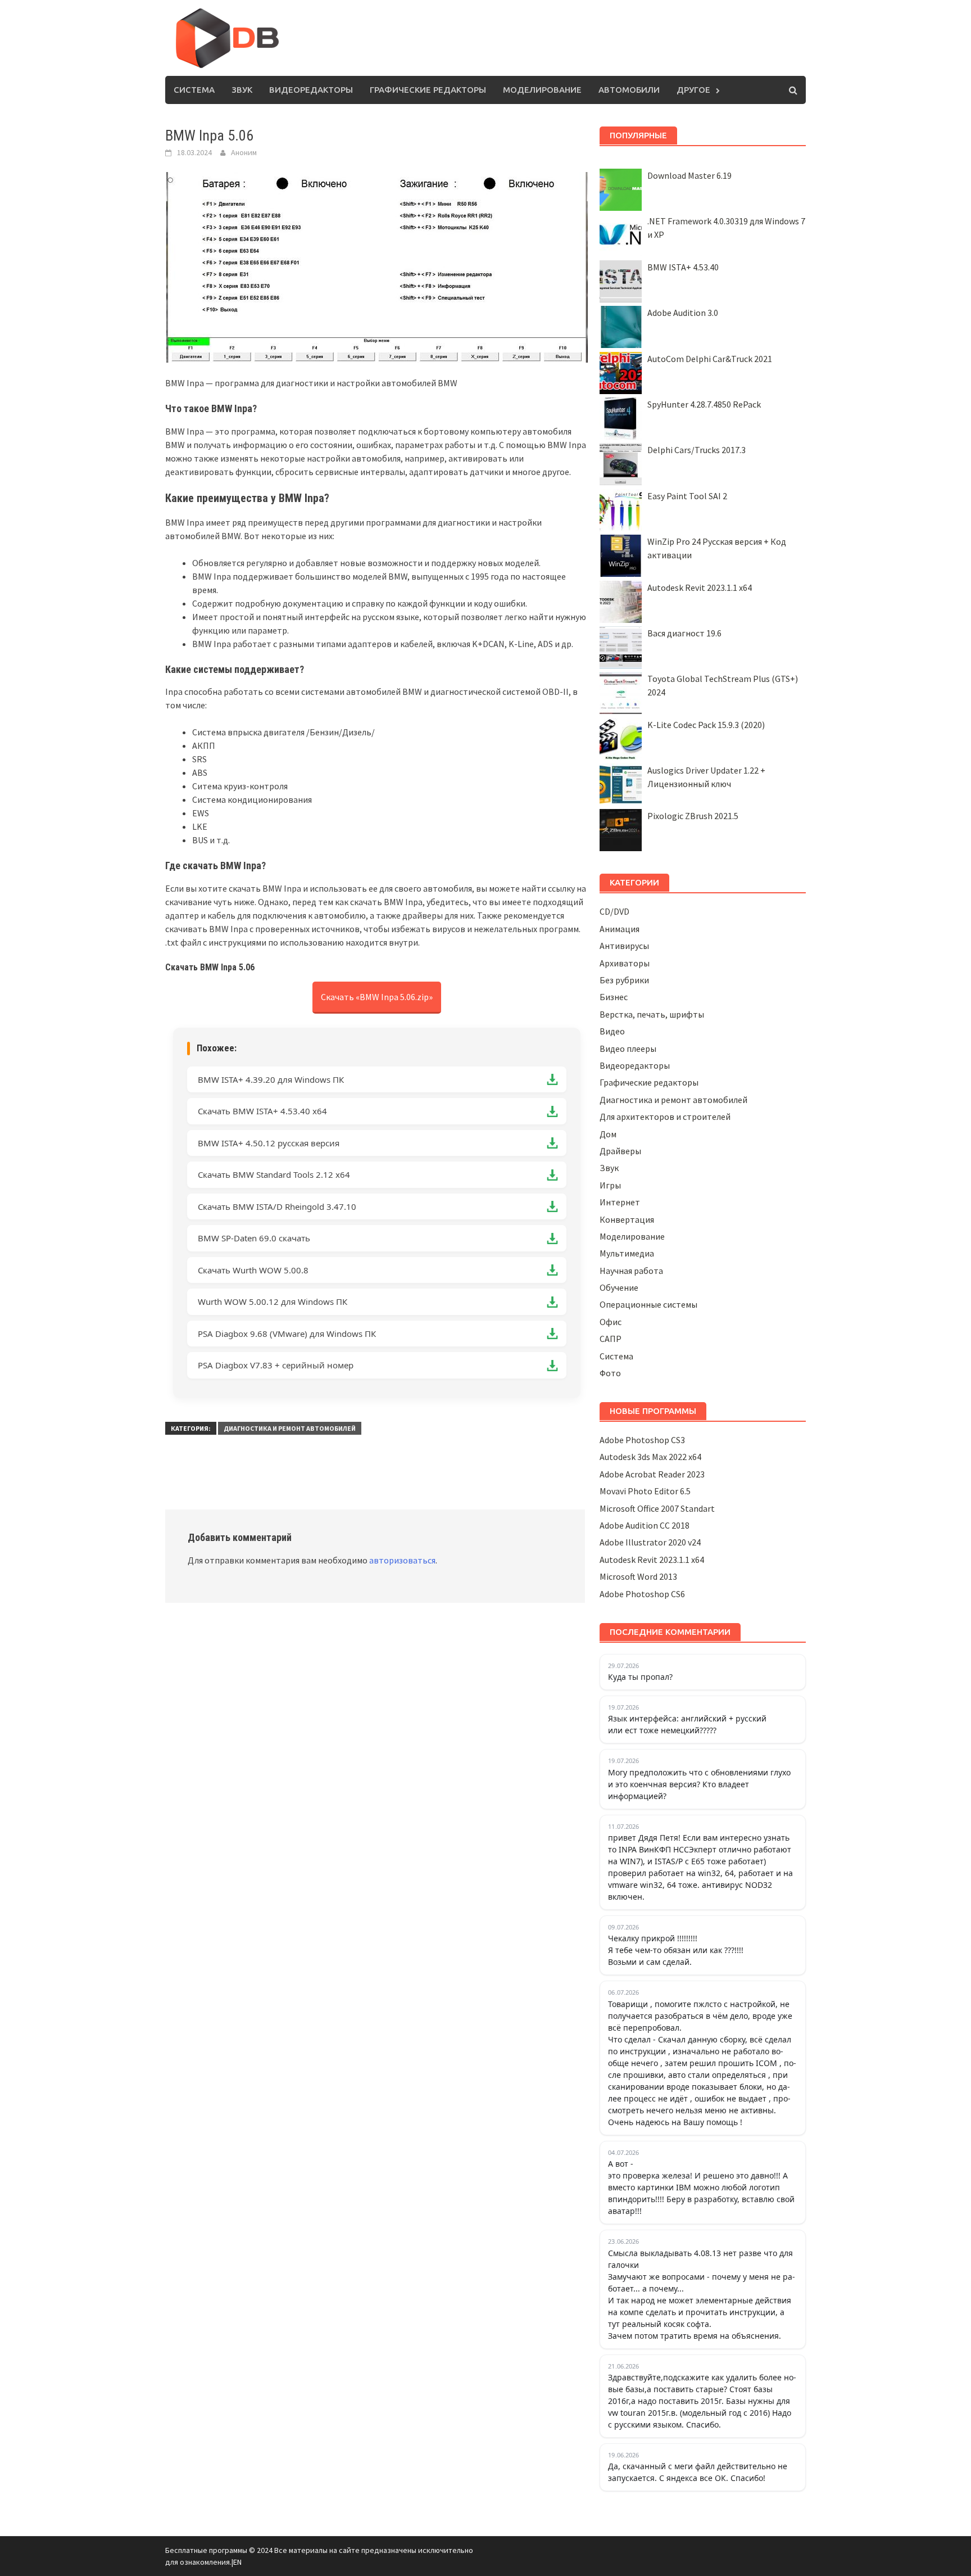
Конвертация (627, 1219)
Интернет (620, 1202)
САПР (611, 1339)
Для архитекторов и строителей (665, 1117)
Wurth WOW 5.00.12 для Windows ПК (273, 1301)
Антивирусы (624, 946)
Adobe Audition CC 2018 (645, 1525)
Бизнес (614, 997)
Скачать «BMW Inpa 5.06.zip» (377, 997)
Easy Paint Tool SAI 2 (687, 496)
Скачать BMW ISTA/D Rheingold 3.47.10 (277, 1206)
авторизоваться (402, 1560)
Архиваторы (625, 963)
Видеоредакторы (311, 90)
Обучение (619, 1287)
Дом (608, 1134)
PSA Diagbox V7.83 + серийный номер (276, 1365)
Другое (693, 90)
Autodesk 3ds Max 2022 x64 (650, 1457)
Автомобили (629, 90)
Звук (242, 90)
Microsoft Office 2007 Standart (657, 1508)
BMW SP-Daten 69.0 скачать (254, 1238)
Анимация (620, 929)
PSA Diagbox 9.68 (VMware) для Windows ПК (287, 1334)
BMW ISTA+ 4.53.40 (683, 267)
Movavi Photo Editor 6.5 (645, 1491)
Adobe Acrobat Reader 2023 (652, 1474)
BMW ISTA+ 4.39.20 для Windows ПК (271, 1079)
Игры (610, 1185)
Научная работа (631, 1271)
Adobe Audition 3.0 (683, 313)
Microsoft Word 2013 (638, 1576)
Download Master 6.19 (689, 175)
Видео (612, 1031)
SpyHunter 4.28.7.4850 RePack (704, 404)
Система (194, 90)
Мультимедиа (627, 1253)
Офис (611, 1322)
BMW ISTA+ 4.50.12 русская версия (269, 1143)
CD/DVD (614, 911)
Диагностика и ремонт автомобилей (290, 1428)
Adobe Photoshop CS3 (642, 1440)
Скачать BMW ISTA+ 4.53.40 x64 (262, 1111)
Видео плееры (628, 1049)
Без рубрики (624, 980)
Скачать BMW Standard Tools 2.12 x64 (274, 1174)
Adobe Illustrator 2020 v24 (650, 1542)
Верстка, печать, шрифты (652, 1014)
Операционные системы (648, 1304)
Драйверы (620, 1151)
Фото (610, 1373)
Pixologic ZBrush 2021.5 (693, 816)
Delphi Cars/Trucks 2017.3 (697, 450)
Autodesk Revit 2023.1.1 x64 (700, 587)
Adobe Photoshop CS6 (642, 1594)
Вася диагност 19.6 (684, 633)
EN (237, 2562)
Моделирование (542, 90)
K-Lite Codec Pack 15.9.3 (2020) (706, 725)
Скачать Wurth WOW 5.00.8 (253, 1270)
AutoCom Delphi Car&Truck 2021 (710, 359)
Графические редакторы (428, 90)
